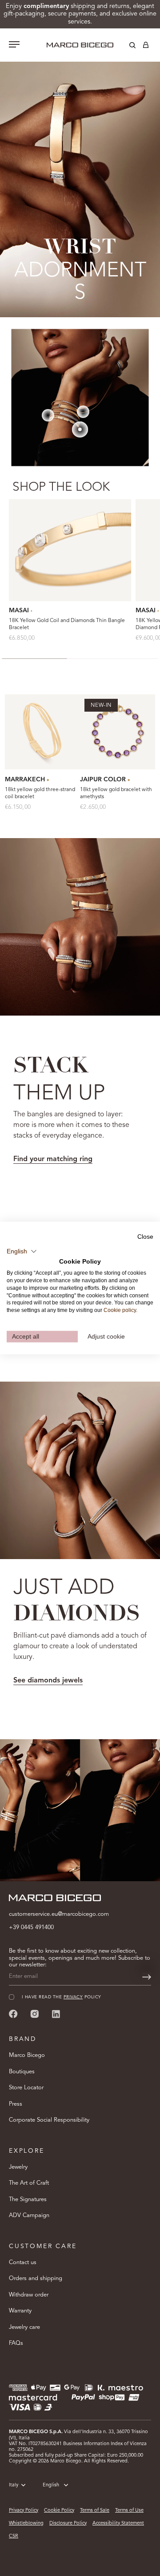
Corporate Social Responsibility (49, 2120)
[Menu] (14, 45)
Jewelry (18, 2167)
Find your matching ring (53, 1159)
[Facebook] (13, 2014)
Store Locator (26, 2088)
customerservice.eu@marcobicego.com (59, 1914)
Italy (14, 2485)
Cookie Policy (59, 2511)
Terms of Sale (95, 2511)
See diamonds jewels (48, 1681)
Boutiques (22, 2072)
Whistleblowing (26, 2523)
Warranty (20, 2311)
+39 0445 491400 (31, 1928)
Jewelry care (24, 2327)
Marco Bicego (27, 2055)
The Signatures (28, 2200)
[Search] (126, 47)
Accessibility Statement (118, 2523)
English (51, 2485)
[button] (22, 1251)
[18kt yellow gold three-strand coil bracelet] (42, 732)
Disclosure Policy (68, 2523)
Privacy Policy (24, 2511)
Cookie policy (120, 1310)
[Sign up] (147, 1977)
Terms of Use (129, 2511)
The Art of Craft (29, 2183)
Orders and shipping (36, 2279)
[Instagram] (35, 2014)
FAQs (16, 2343)
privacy (73, 1997)
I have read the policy (62, 1997)
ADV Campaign (29, 2216)
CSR (14, 2536)
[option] (80, 175)
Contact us (23, 2263)
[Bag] (146, 47)
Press (16, 2104)
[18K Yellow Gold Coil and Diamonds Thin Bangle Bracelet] (70, 550)
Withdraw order (29, 2295)
